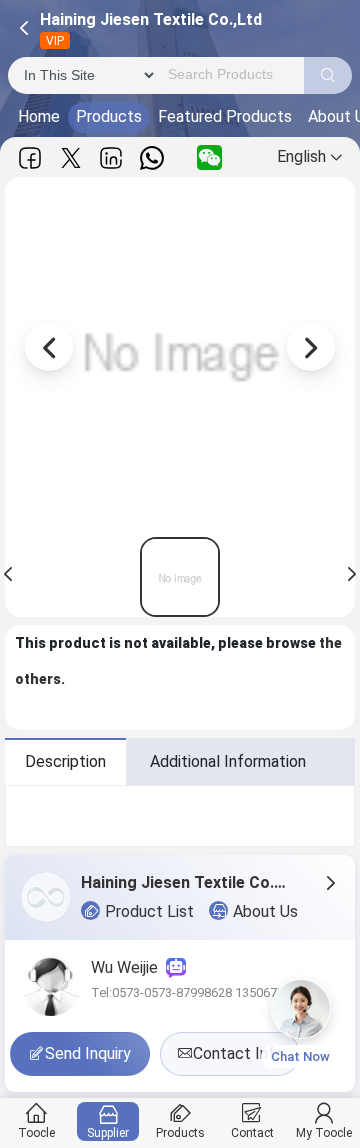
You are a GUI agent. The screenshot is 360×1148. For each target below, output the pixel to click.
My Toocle (324, 1133)
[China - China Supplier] (180, 577)
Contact (252, 1133)
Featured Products (225, 116)
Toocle (36, 1133)
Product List (149, 911)
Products (109, 116)
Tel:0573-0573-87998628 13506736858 (201, 992)
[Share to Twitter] (71, 157)
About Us (265, 911)
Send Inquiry (88, 1053)
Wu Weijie (128, 967)
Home (39, 116)
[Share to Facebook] (30, 157)
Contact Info (238, 1053)
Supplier (108, 1133)
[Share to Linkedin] (111, 157)
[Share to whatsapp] (152, 157)
